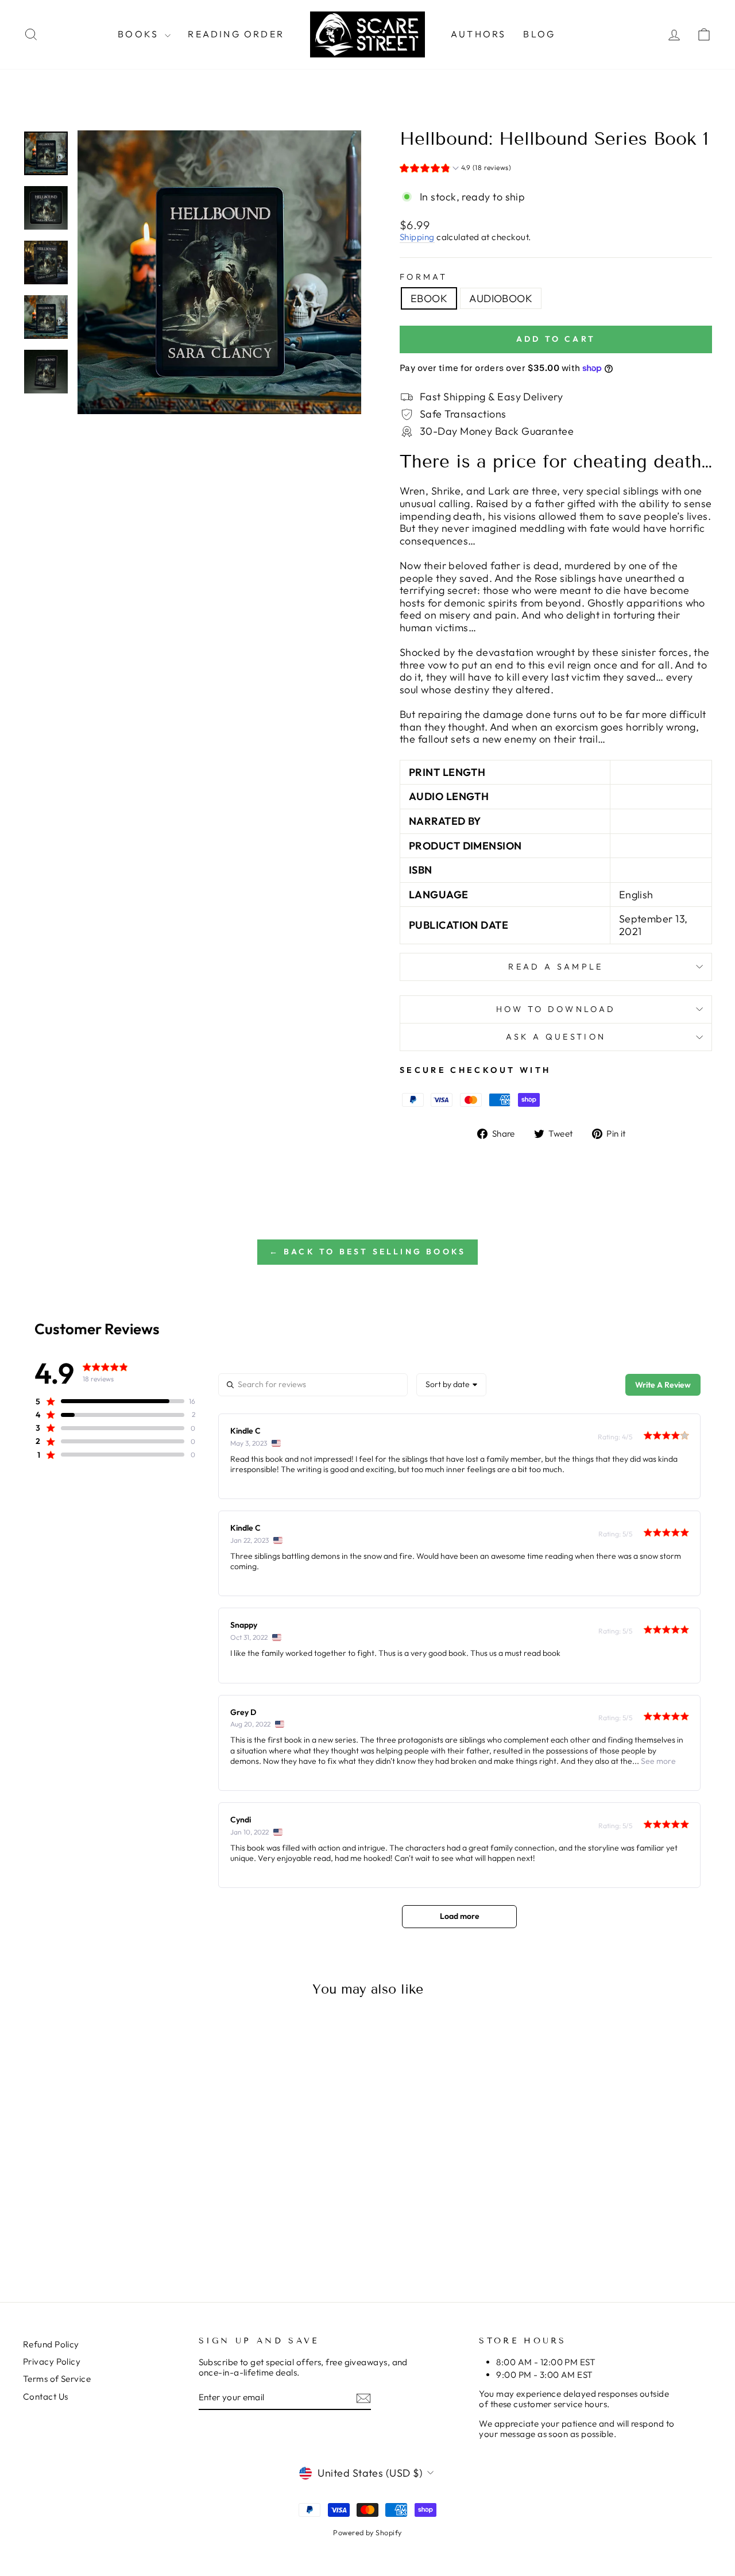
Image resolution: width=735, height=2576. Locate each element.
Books (140, 34)
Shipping (417, 237)
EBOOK (429, 298)
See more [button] (657, 1761)
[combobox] (451, 1385)
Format (423, 277)
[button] (455, 169)
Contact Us (46, 2397)
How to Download (556, 1009)
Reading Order (236, 34)
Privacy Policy (52, 2361)
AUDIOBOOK (501, 298)
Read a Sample (556, 967)
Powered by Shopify (367, 2532)
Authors (478, 34)
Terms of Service (57, 2379)
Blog (539, 34)
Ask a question (556, 1037)
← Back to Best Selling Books (368, 1252)
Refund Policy (51, 2344)
